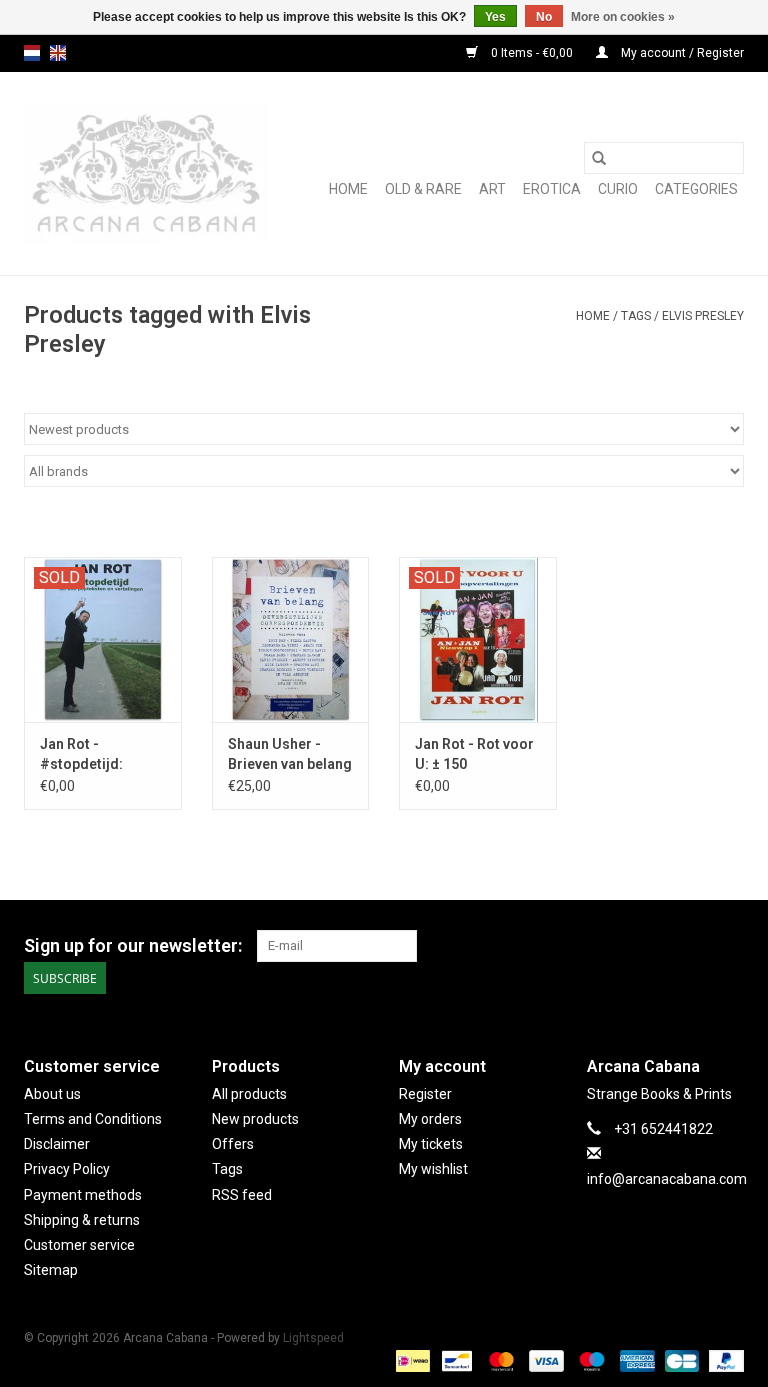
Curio (618, 189)
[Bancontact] (455, 1360)
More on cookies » (623, 17)
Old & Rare (423, 189)
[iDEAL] (411, 1360)
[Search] (599, 158)
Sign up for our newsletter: (133, 945)
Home (348, 189)
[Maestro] (589, 1360)
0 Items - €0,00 (532, 53)
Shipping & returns (82, 1220)
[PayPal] (723, 1360)
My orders (430, 1119)
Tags (636, 316)
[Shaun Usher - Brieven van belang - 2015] (291, 639)
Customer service (79, 1245)
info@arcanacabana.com (667, 1179)
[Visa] (544, 1360)
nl (32, 53)
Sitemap (51, 1270)
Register (425, 1094)
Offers (233, 1144)
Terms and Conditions (93, 1119)
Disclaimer (57, 1144)
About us (52, 1094)
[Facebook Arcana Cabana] (693, 946)
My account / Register (681, 53)
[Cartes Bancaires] (680, 1360)
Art (492, 189)
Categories (696, 189)
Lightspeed (313, 1338)
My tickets (431, 1144)
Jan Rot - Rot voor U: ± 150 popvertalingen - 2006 (474, 755)
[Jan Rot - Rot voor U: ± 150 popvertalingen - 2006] (478, 639)
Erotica (552, 189)
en (58, 53)
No (544, 17)
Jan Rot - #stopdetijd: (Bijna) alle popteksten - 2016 (99, 755)
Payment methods (83, 1195)
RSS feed (242, 1195)
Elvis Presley (703, 316)
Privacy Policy (67, 1169)
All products (249, 1094)
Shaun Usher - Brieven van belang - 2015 (290, 755)
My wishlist (433, 1169)
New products (255, 1119)
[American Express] (635, 1360)
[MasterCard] (499, 1360)
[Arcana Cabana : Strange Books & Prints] (146, 173)
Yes (495, 17)
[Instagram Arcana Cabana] (728, 946)
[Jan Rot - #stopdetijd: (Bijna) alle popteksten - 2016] (103, 639)
